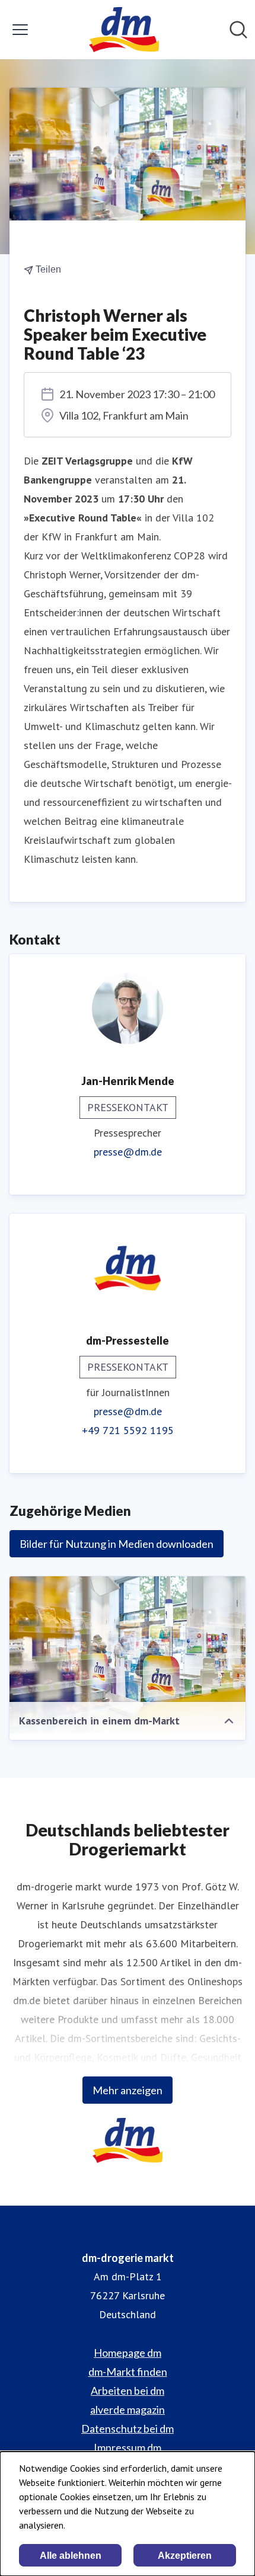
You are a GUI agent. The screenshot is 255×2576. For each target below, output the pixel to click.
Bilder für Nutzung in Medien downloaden (117, 1544)
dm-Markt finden (128, 2372)
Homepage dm (128, 2353)
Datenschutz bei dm (128, 2428)
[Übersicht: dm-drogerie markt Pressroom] (124, 30)
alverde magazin (128, 2409)
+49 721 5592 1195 (128, 1430)
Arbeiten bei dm (128, 2391)
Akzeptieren (185, 2556)
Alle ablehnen (71, 2556)
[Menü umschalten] (20, 30)
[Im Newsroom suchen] (238, 30)
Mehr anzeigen (128, 2090)
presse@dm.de (128, 1152)
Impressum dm (128, 2447)
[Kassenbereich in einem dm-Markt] (128, 1655)
